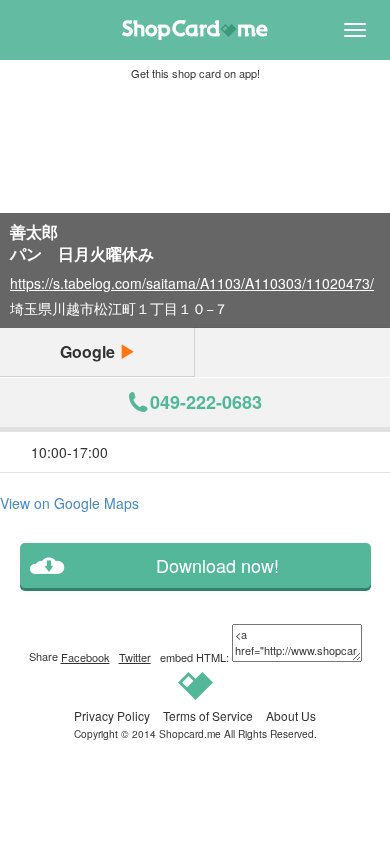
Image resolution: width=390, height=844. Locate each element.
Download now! (217, 565)
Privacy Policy (112, 715)
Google (89, 351)
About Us (291, 715)
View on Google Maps (69, 503)
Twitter (135, 657)
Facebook (85, 657)
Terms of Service (208, 715)
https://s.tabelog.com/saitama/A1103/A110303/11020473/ (192, 283)
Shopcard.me (190, 733)
